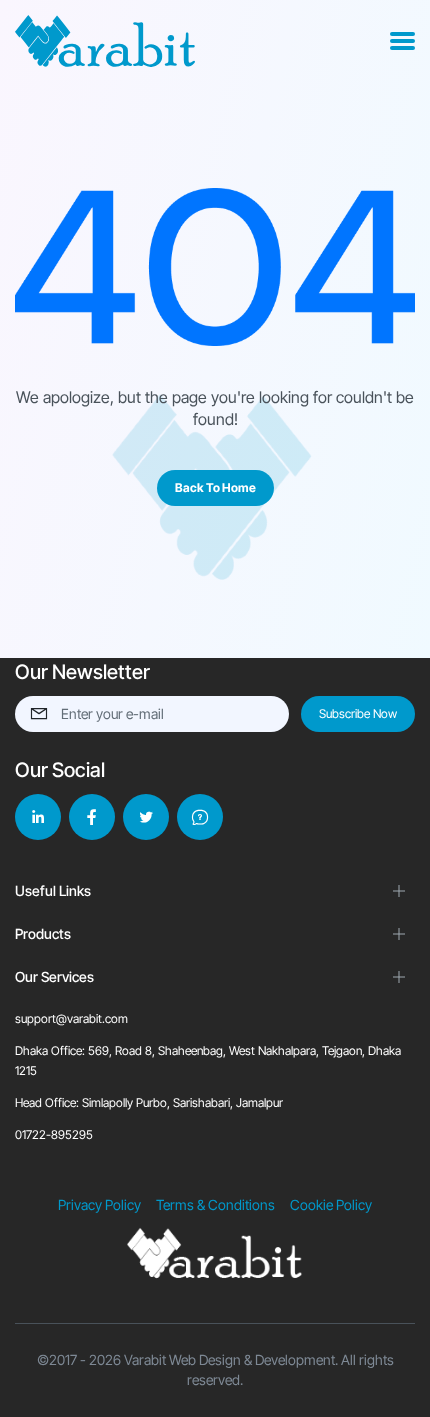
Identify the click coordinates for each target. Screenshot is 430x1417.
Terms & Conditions (215, 1204)
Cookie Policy (331, 1204)
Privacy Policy (99, 1204)
